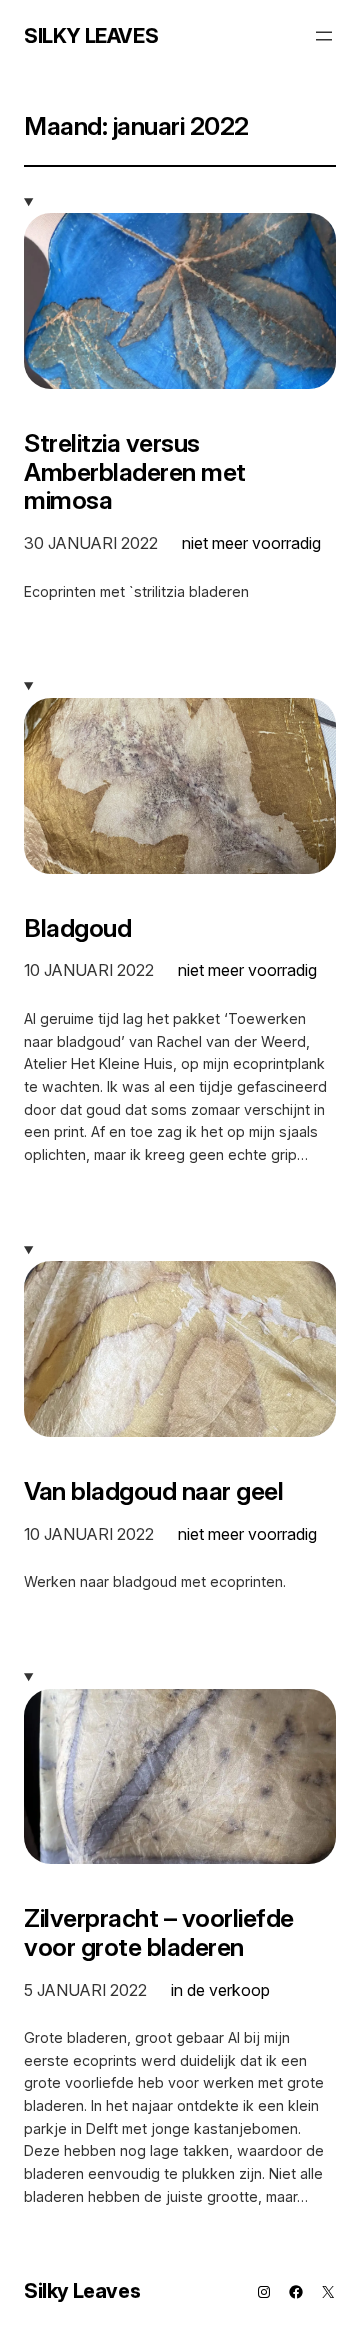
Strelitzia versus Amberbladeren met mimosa (135, 472)
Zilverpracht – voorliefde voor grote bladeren (159, 1933)
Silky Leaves (91, 36)
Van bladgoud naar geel (153, 1491)
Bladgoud (77, 928)
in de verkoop (220, 1990)
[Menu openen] (324, 36)
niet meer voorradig (251, 543)
